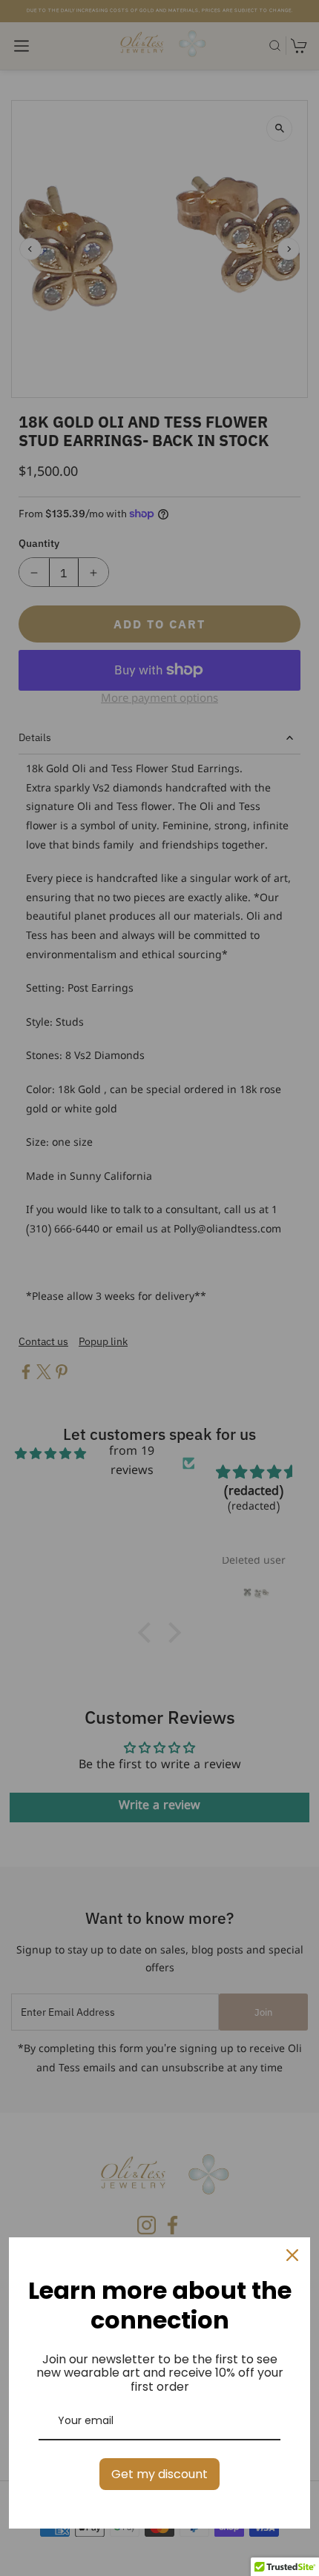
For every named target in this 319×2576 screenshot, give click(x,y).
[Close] (292, 2255)
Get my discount (159, 2474)
